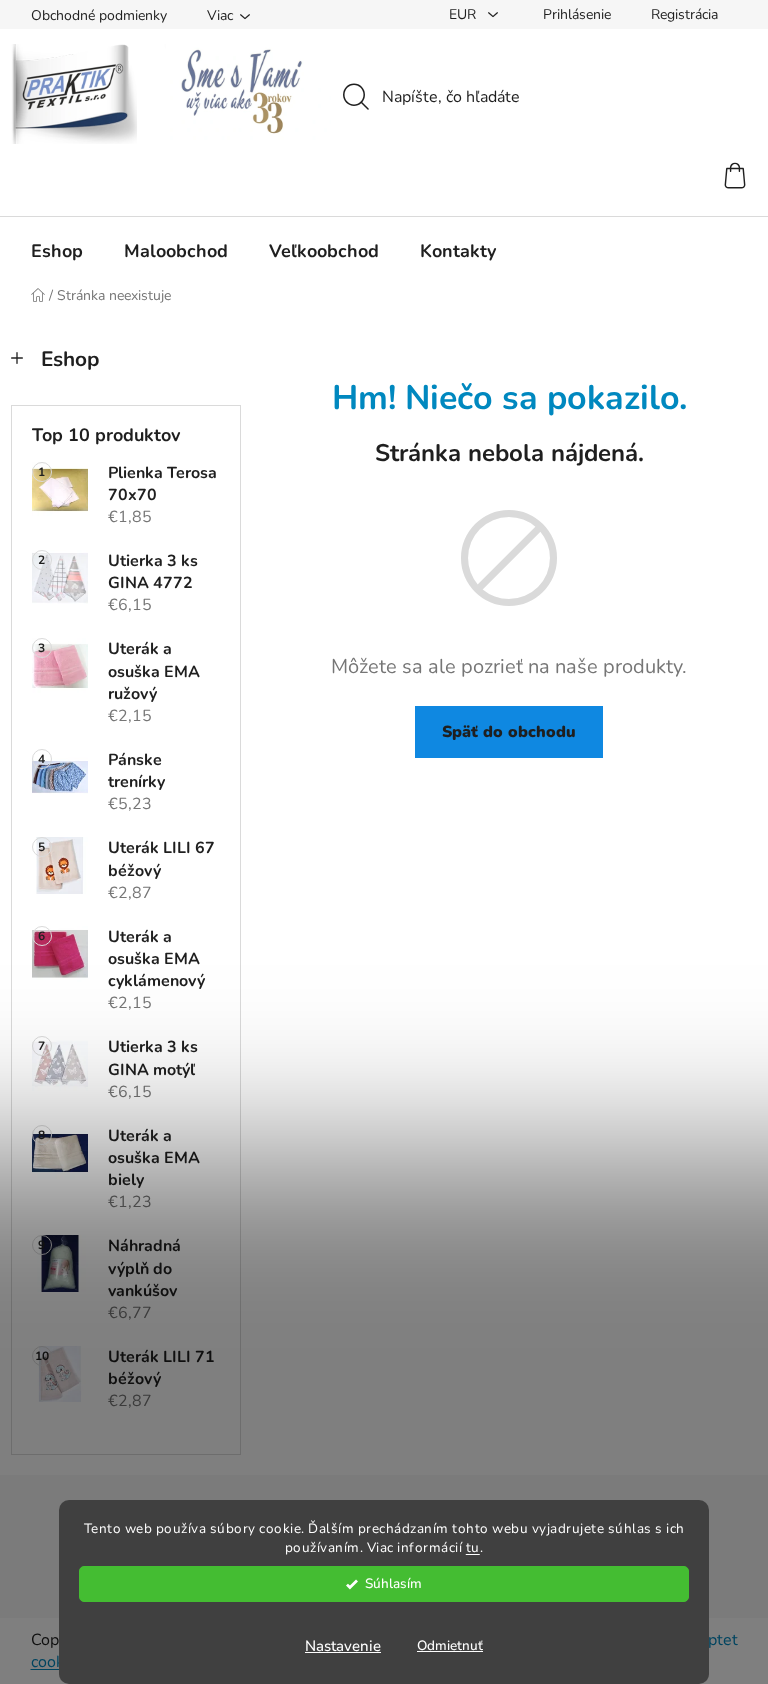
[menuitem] (57, 251)
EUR (464, 14)
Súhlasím (393, 1583)
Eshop (70, 359)
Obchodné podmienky (99, 15)
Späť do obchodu (509, 732)
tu (473, 1547)
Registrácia (684, 14)
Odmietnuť (450, 1645)
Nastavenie (343, 1646)
